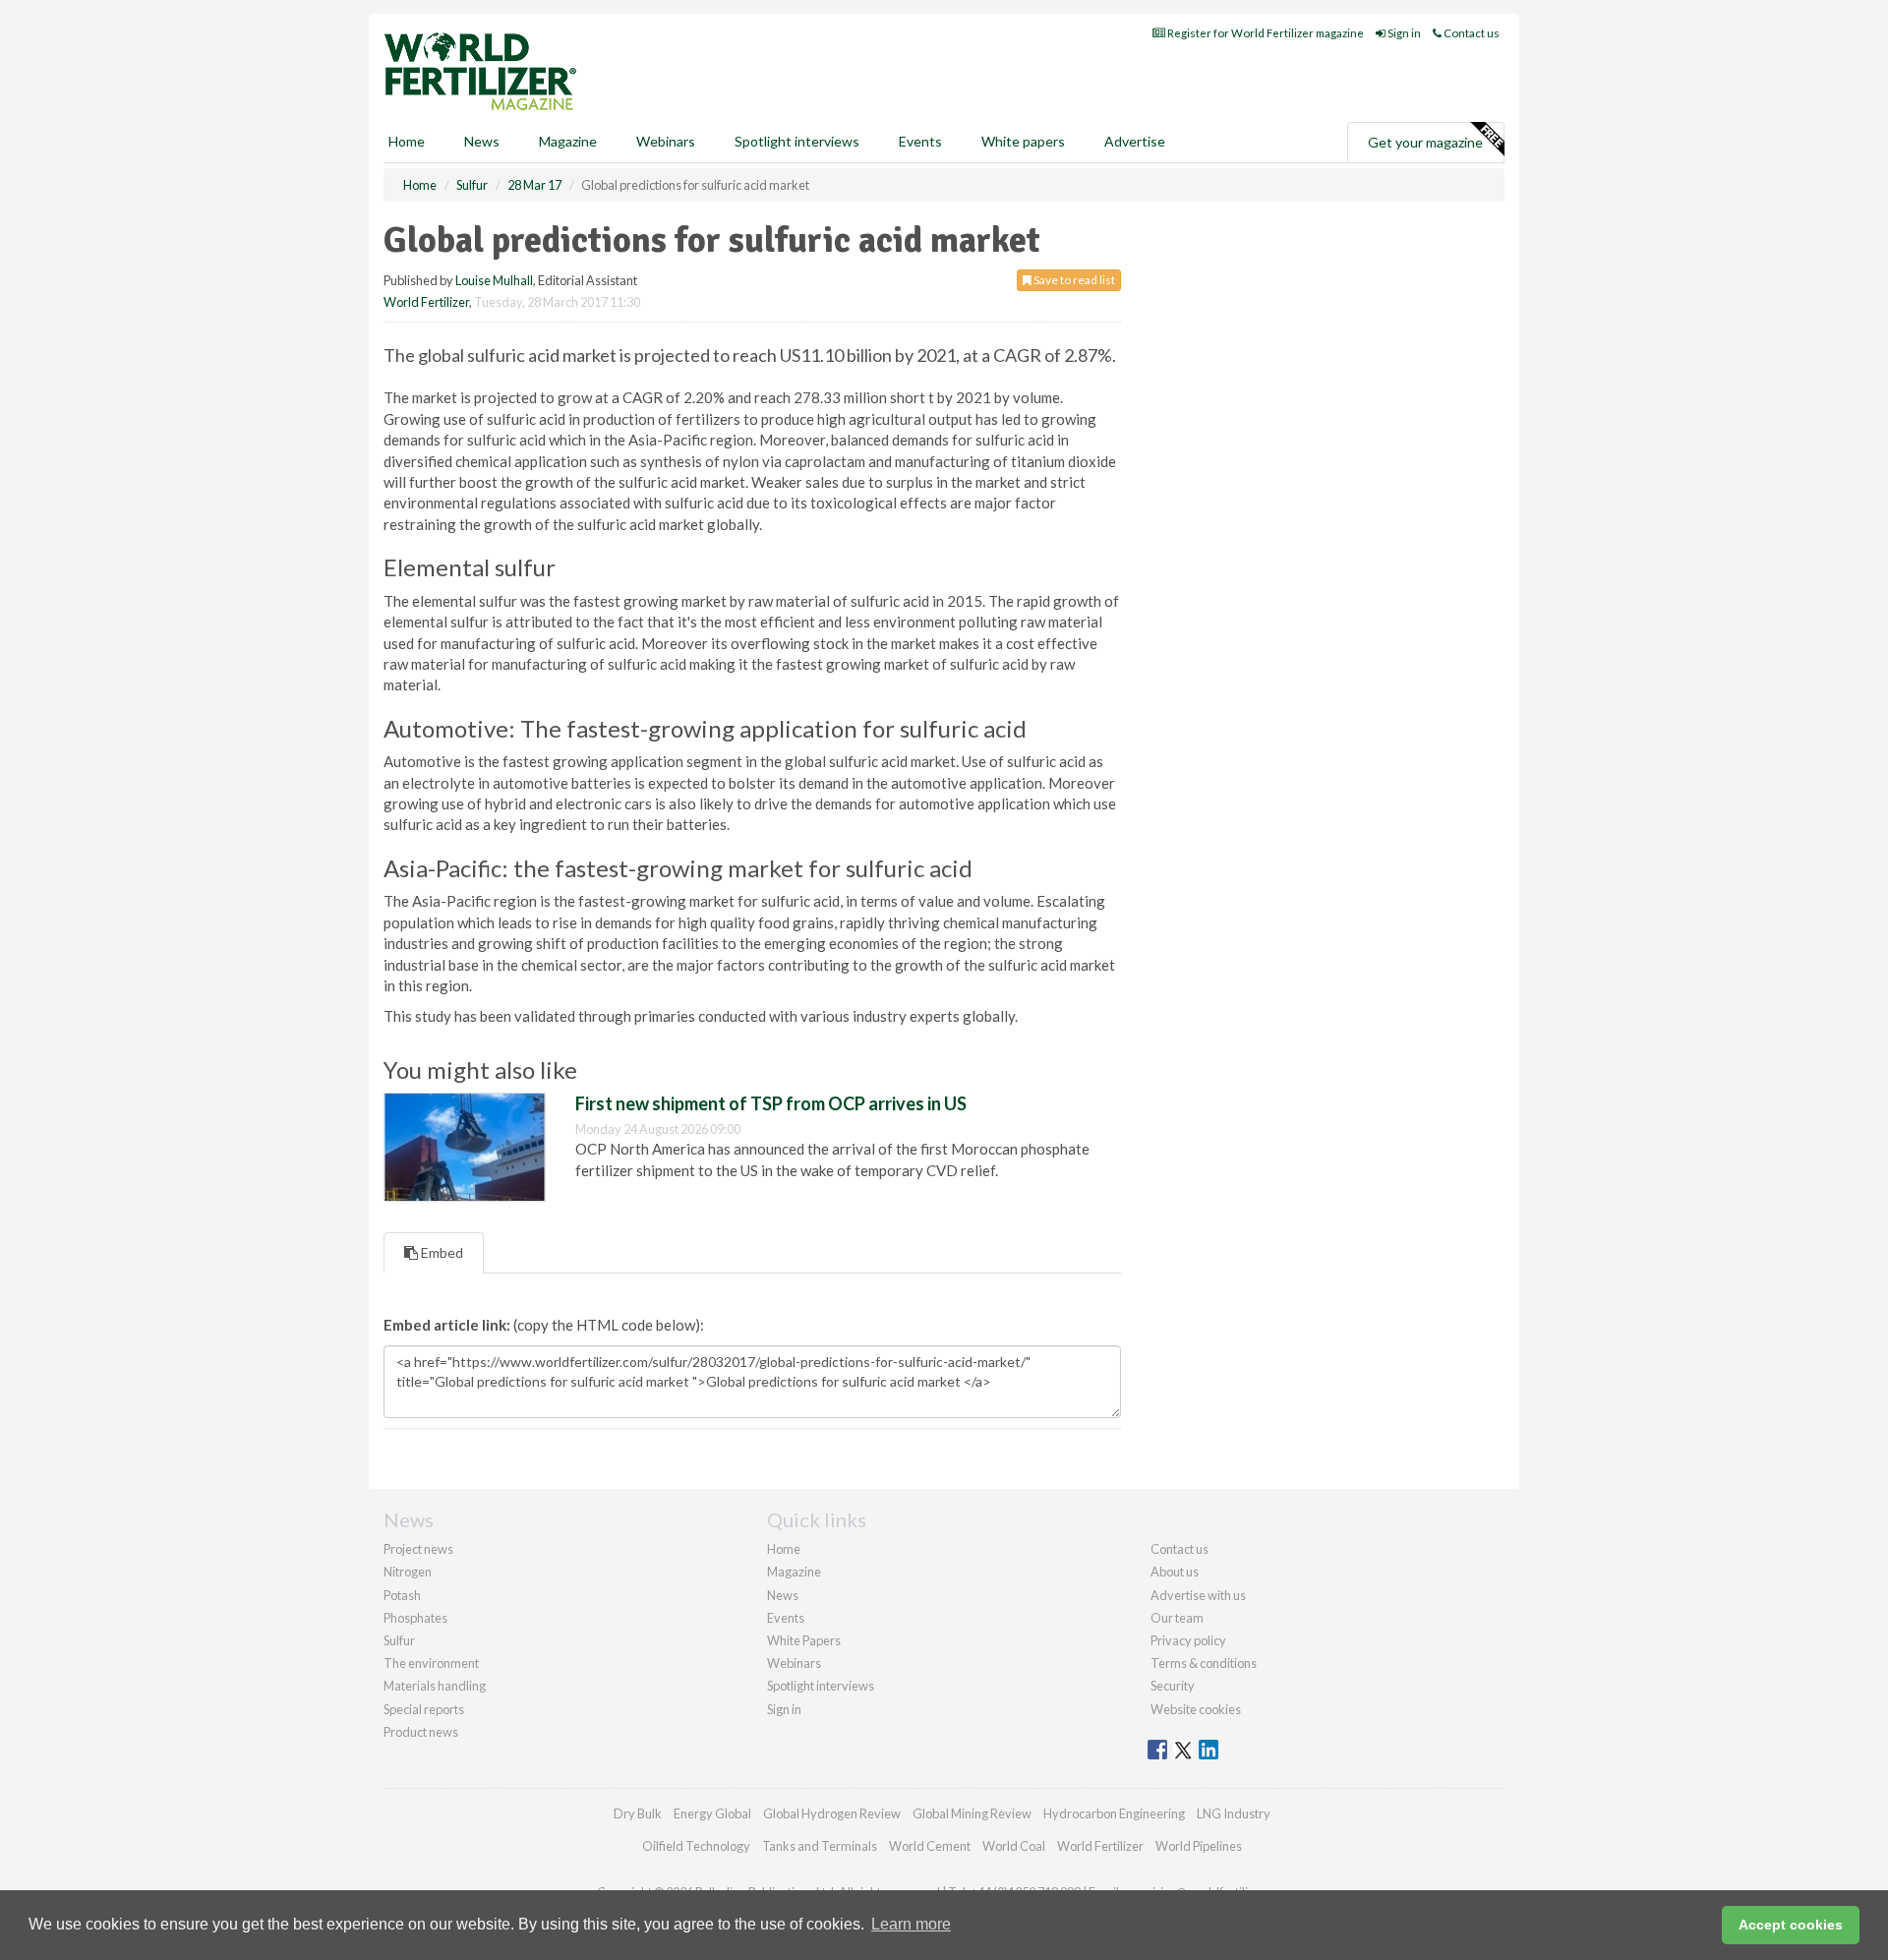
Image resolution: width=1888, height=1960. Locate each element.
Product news (421, 1732)
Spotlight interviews (797, 141)
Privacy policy (1188, 1640)
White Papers (804, 1640)
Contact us (1471, 33)
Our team (1177, 1618)
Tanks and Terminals (820, 1846)
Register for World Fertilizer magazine (1265, 33)
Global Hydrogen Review (832, 1813)
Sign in (1403, 33)
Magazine (568, 141)
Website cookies (1196, 1709)
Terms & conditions (1204, 1663)
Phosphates (415, 1618)
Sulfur (399, 1640)
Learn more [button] (911, 1924)
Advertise (1135, 141)
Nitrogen (408, 1572)
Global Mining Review (972, 1813)
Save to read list (1073, 280)
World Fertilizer (426, 302)
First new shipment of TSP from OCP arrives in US (771, 1103)
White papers (1023, 141)
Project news (418, 1549)
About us (1175, 1572)
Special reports (424, 1709)
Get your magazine (1425, 142)
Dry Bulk (638, 1813)
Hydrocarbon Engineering (1114, 1813)
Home (407, 141)
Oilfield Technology (696, 1846)
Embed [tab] (441, 1252)
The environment (431, 1663)
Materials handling (435, 1686)
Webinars (666, 141)
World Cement (930, 1846)
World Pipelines (1199, 1846)
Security (1173, 1686)
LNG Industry (1234, 1813)
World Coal (1014, 1846)
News (783, 1595)
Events (920, 141)
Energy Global (712, 1813)
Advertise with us (1198, 1595)
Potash (402, 1595)
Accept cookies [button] (1791, 1925)
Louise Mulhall (494, 280)
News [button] (482, 141)
